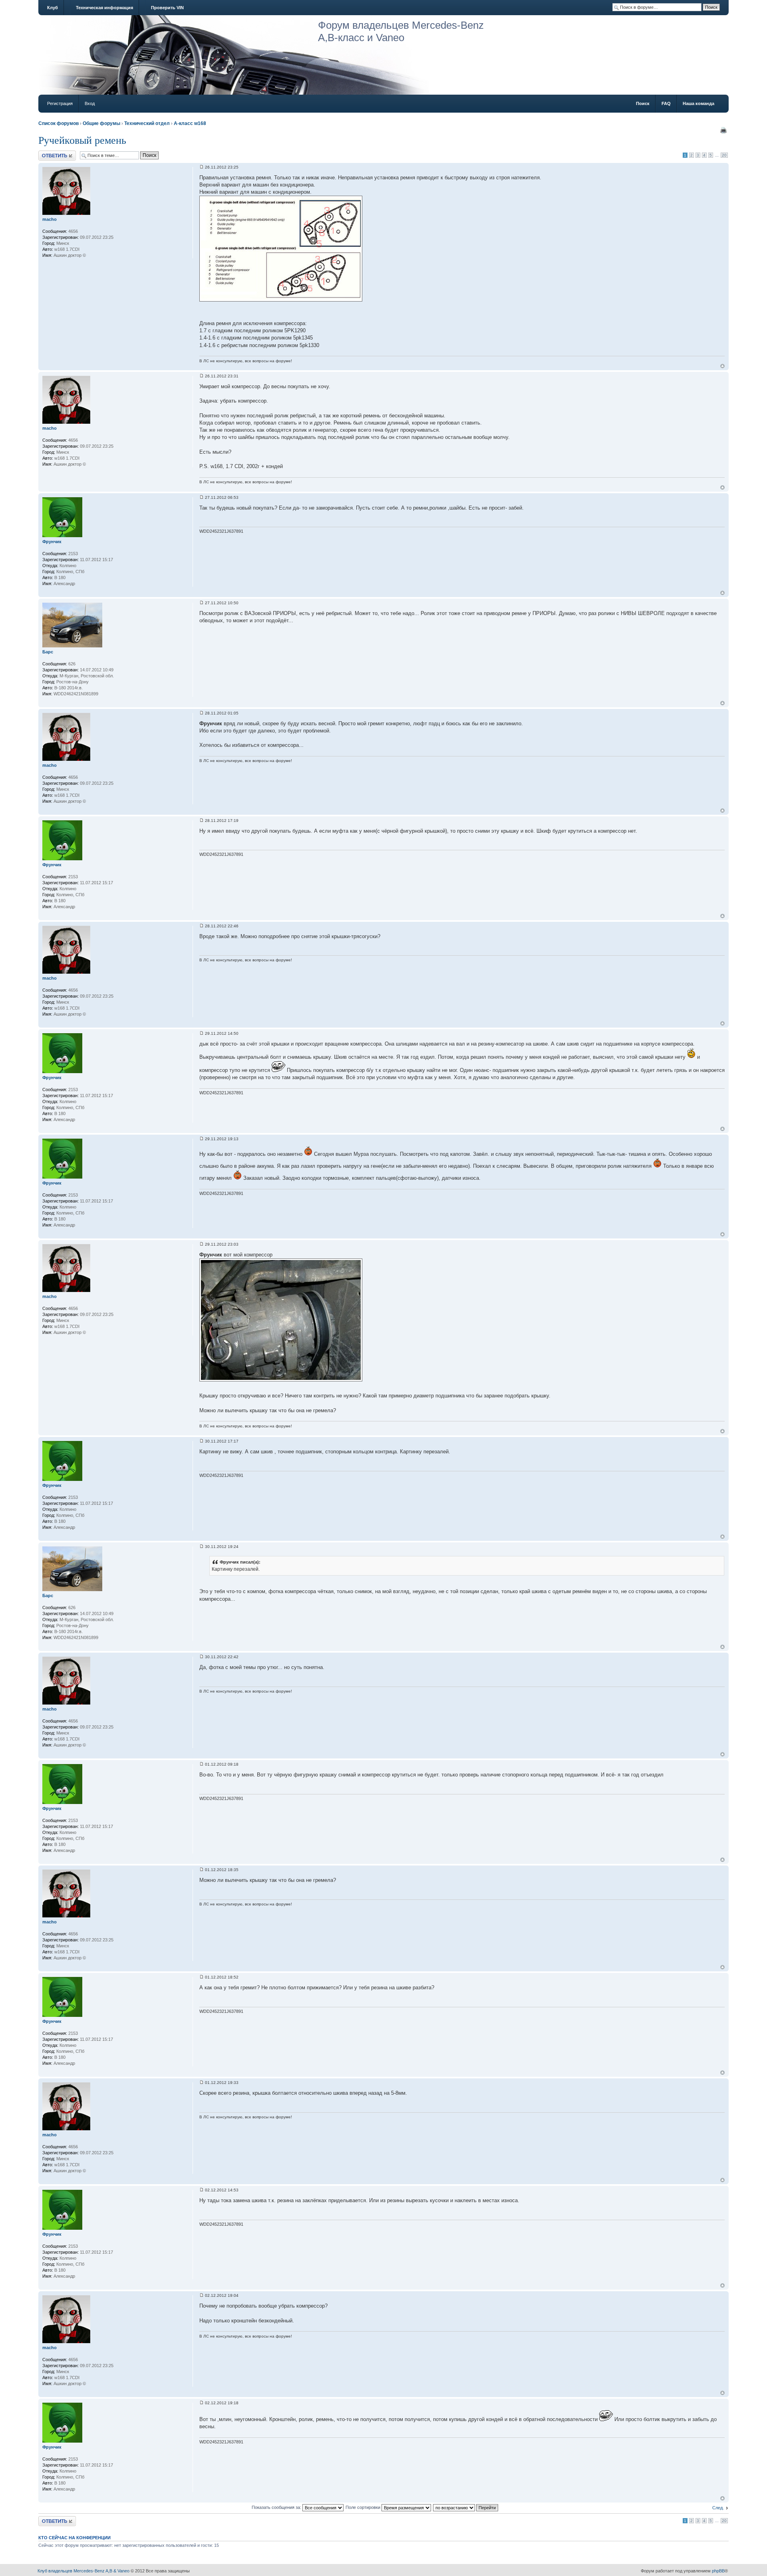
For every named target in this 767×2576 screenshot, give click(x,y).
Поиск (643, 103)
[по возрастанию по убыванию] (466, 2507)
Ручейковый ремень (82, 140)
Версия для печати (723, 130)
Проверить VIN (167, 8)
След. (718, 2508)
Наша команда (698, 103)
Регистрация (60, 103)
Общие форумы (101, 123)
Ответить (48, 153)
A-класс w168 (190, 123)
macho (50, 219)
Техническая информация (104, 8)
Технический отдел (147, 123)
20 (724, 155)
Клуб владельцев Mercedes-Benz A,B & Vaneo (83, 2571)
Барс (48, 652)
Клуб (53, 8)
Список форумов (59, 123)
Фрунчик (52, 542)
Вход (90, 103)
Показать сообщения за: (277, 2507)
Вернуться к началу (722, 366)
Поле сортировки (364, 2507)
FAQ (666, 103)
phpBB (718, 2571)
